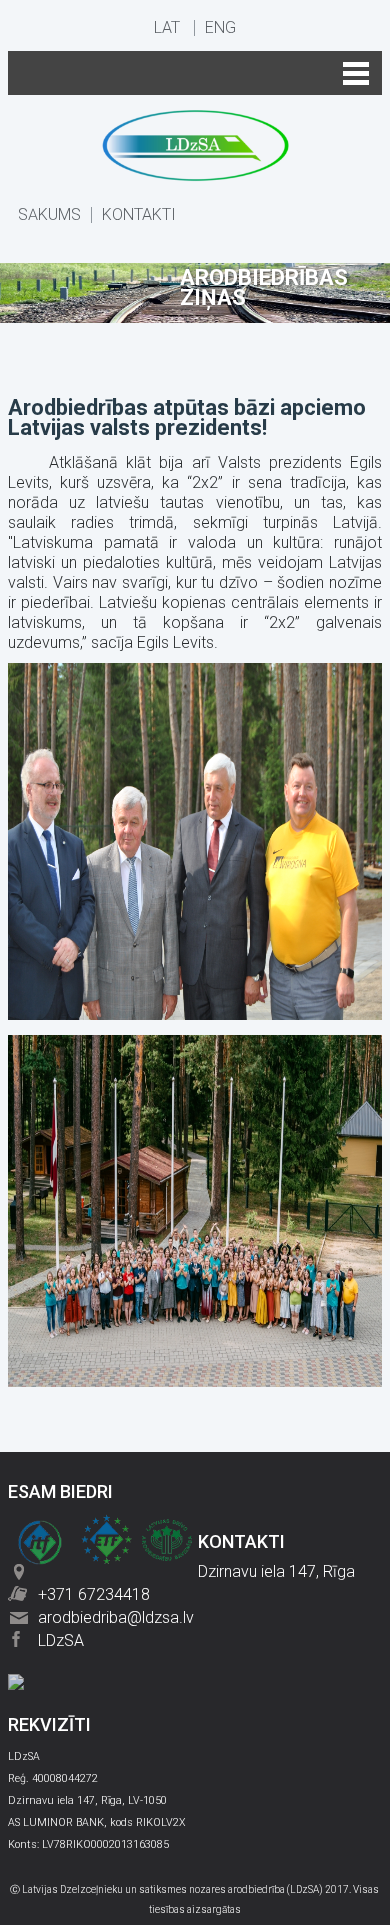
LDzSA (61, 1640)
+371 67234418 (94, 1594)
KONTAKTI (139, 215)
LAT (167, 28)
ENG (220, 28)
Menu (195, 73)
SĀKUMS (49, 215)
